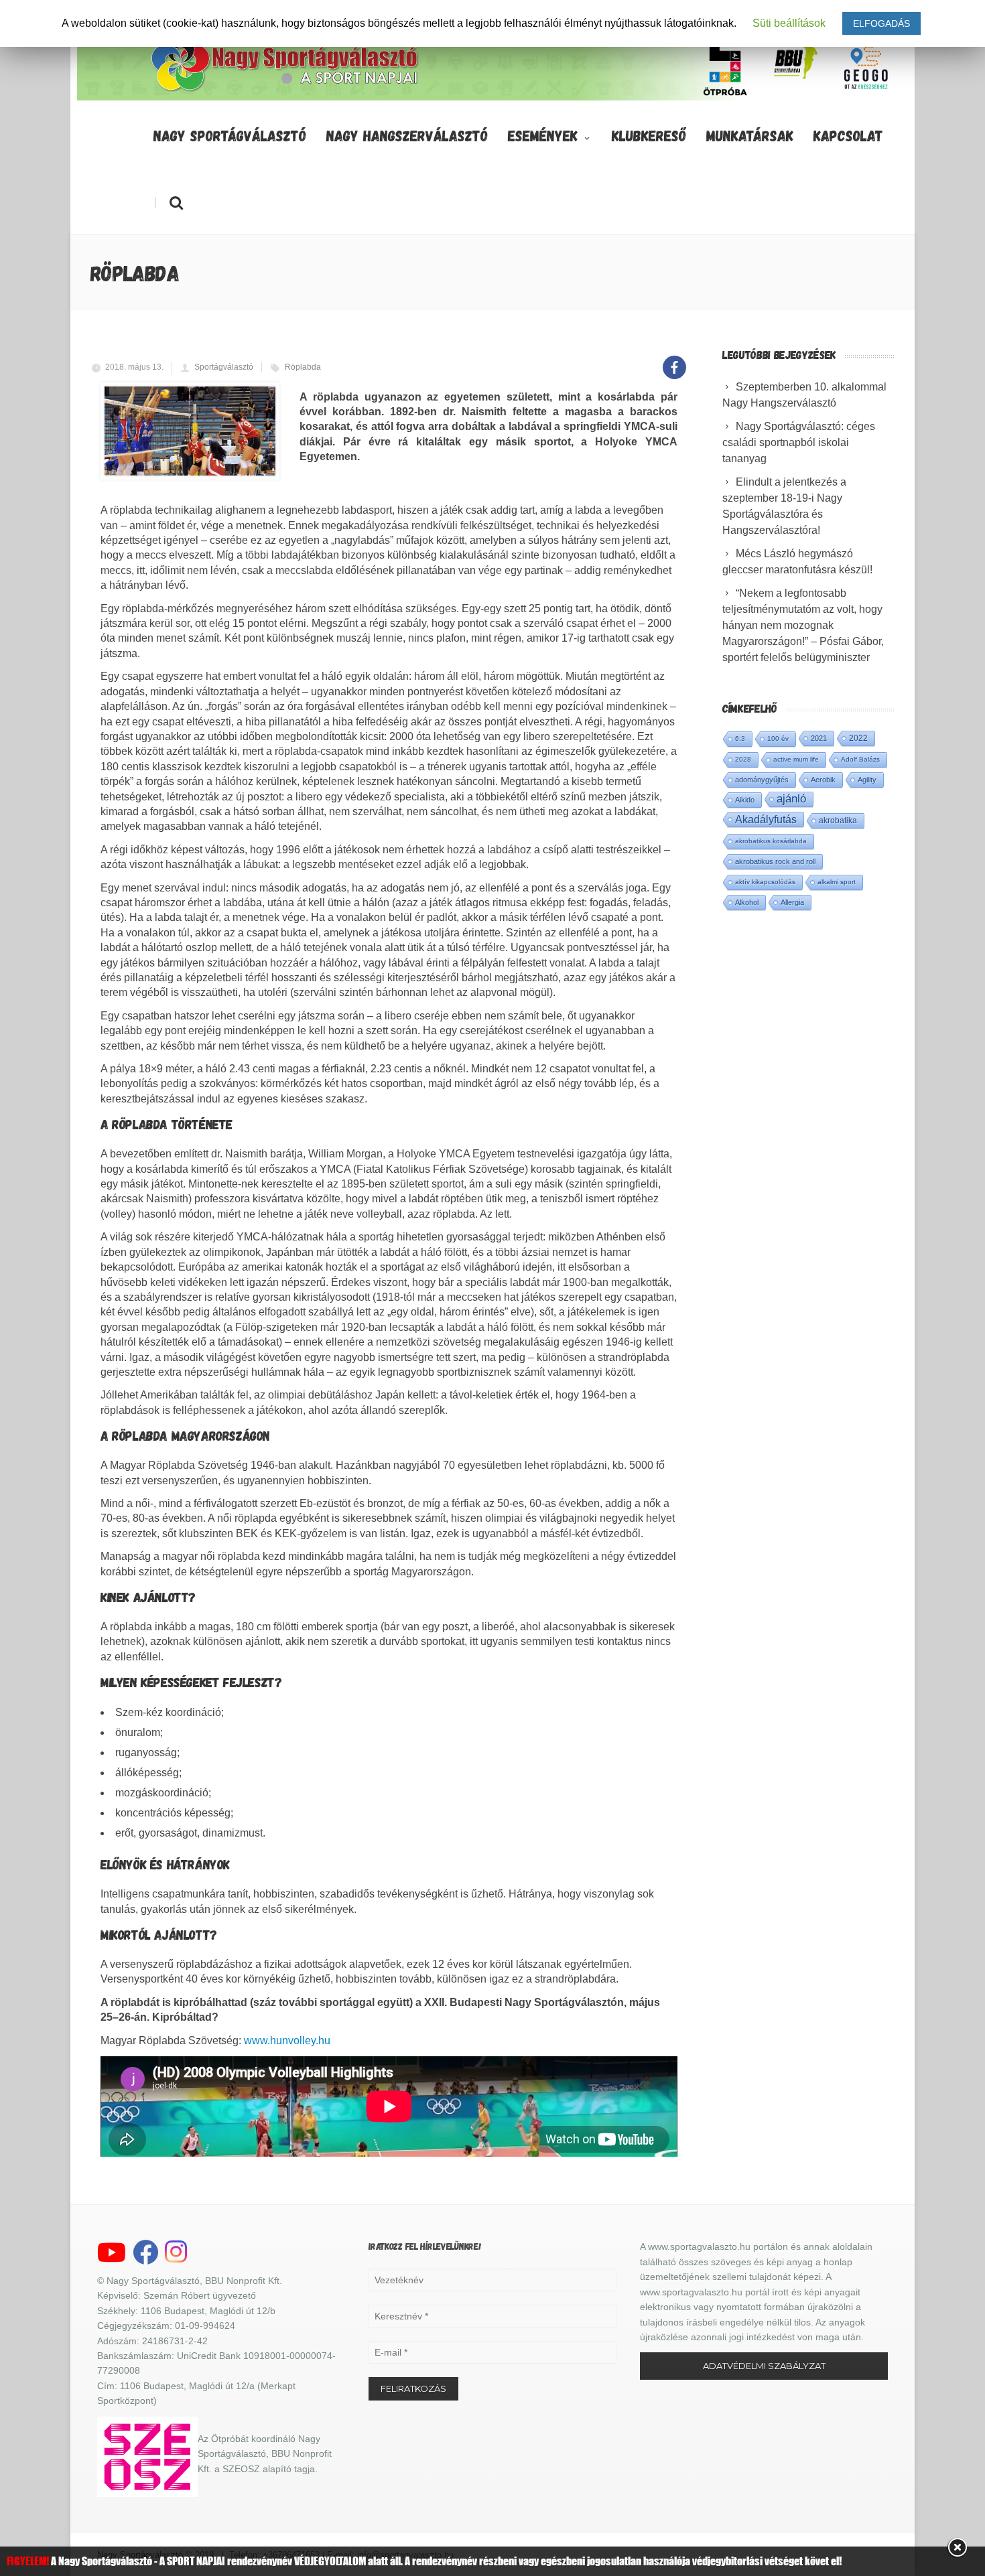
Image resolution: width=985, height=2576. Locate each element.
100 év (778, 738)
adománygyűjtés (762, 780)
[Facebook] (674, 360)
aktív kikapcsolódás (765, 882)
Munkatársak (750, 135)
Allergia (792, 902)
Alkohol (747, 902)
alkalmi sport (837, 882)
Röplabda (303, 367)
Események (543, 135)
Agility (867, 780)
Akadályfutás (766, 819)
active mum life (796, 759)
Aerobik (823, 780)
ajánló (791, 799)
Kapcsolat (848, 135)
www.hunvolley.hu (287, 2041)
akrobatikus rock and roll (775, 861)
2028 (743, 759)
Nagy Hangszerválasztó (407, 135)
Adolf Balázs (860, 759)
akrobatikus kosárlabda (771, 841)
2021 (819, 738)
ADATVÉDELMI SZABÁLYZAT (764, 2366)
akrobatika (838, 820)
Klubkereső (649, 135)
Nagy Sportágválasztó (230, 135)
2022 (858, 738)
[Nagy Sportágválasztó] (285, 90)
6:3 (740, 738)
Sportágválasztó (224, 367)
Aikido (745, 800)
